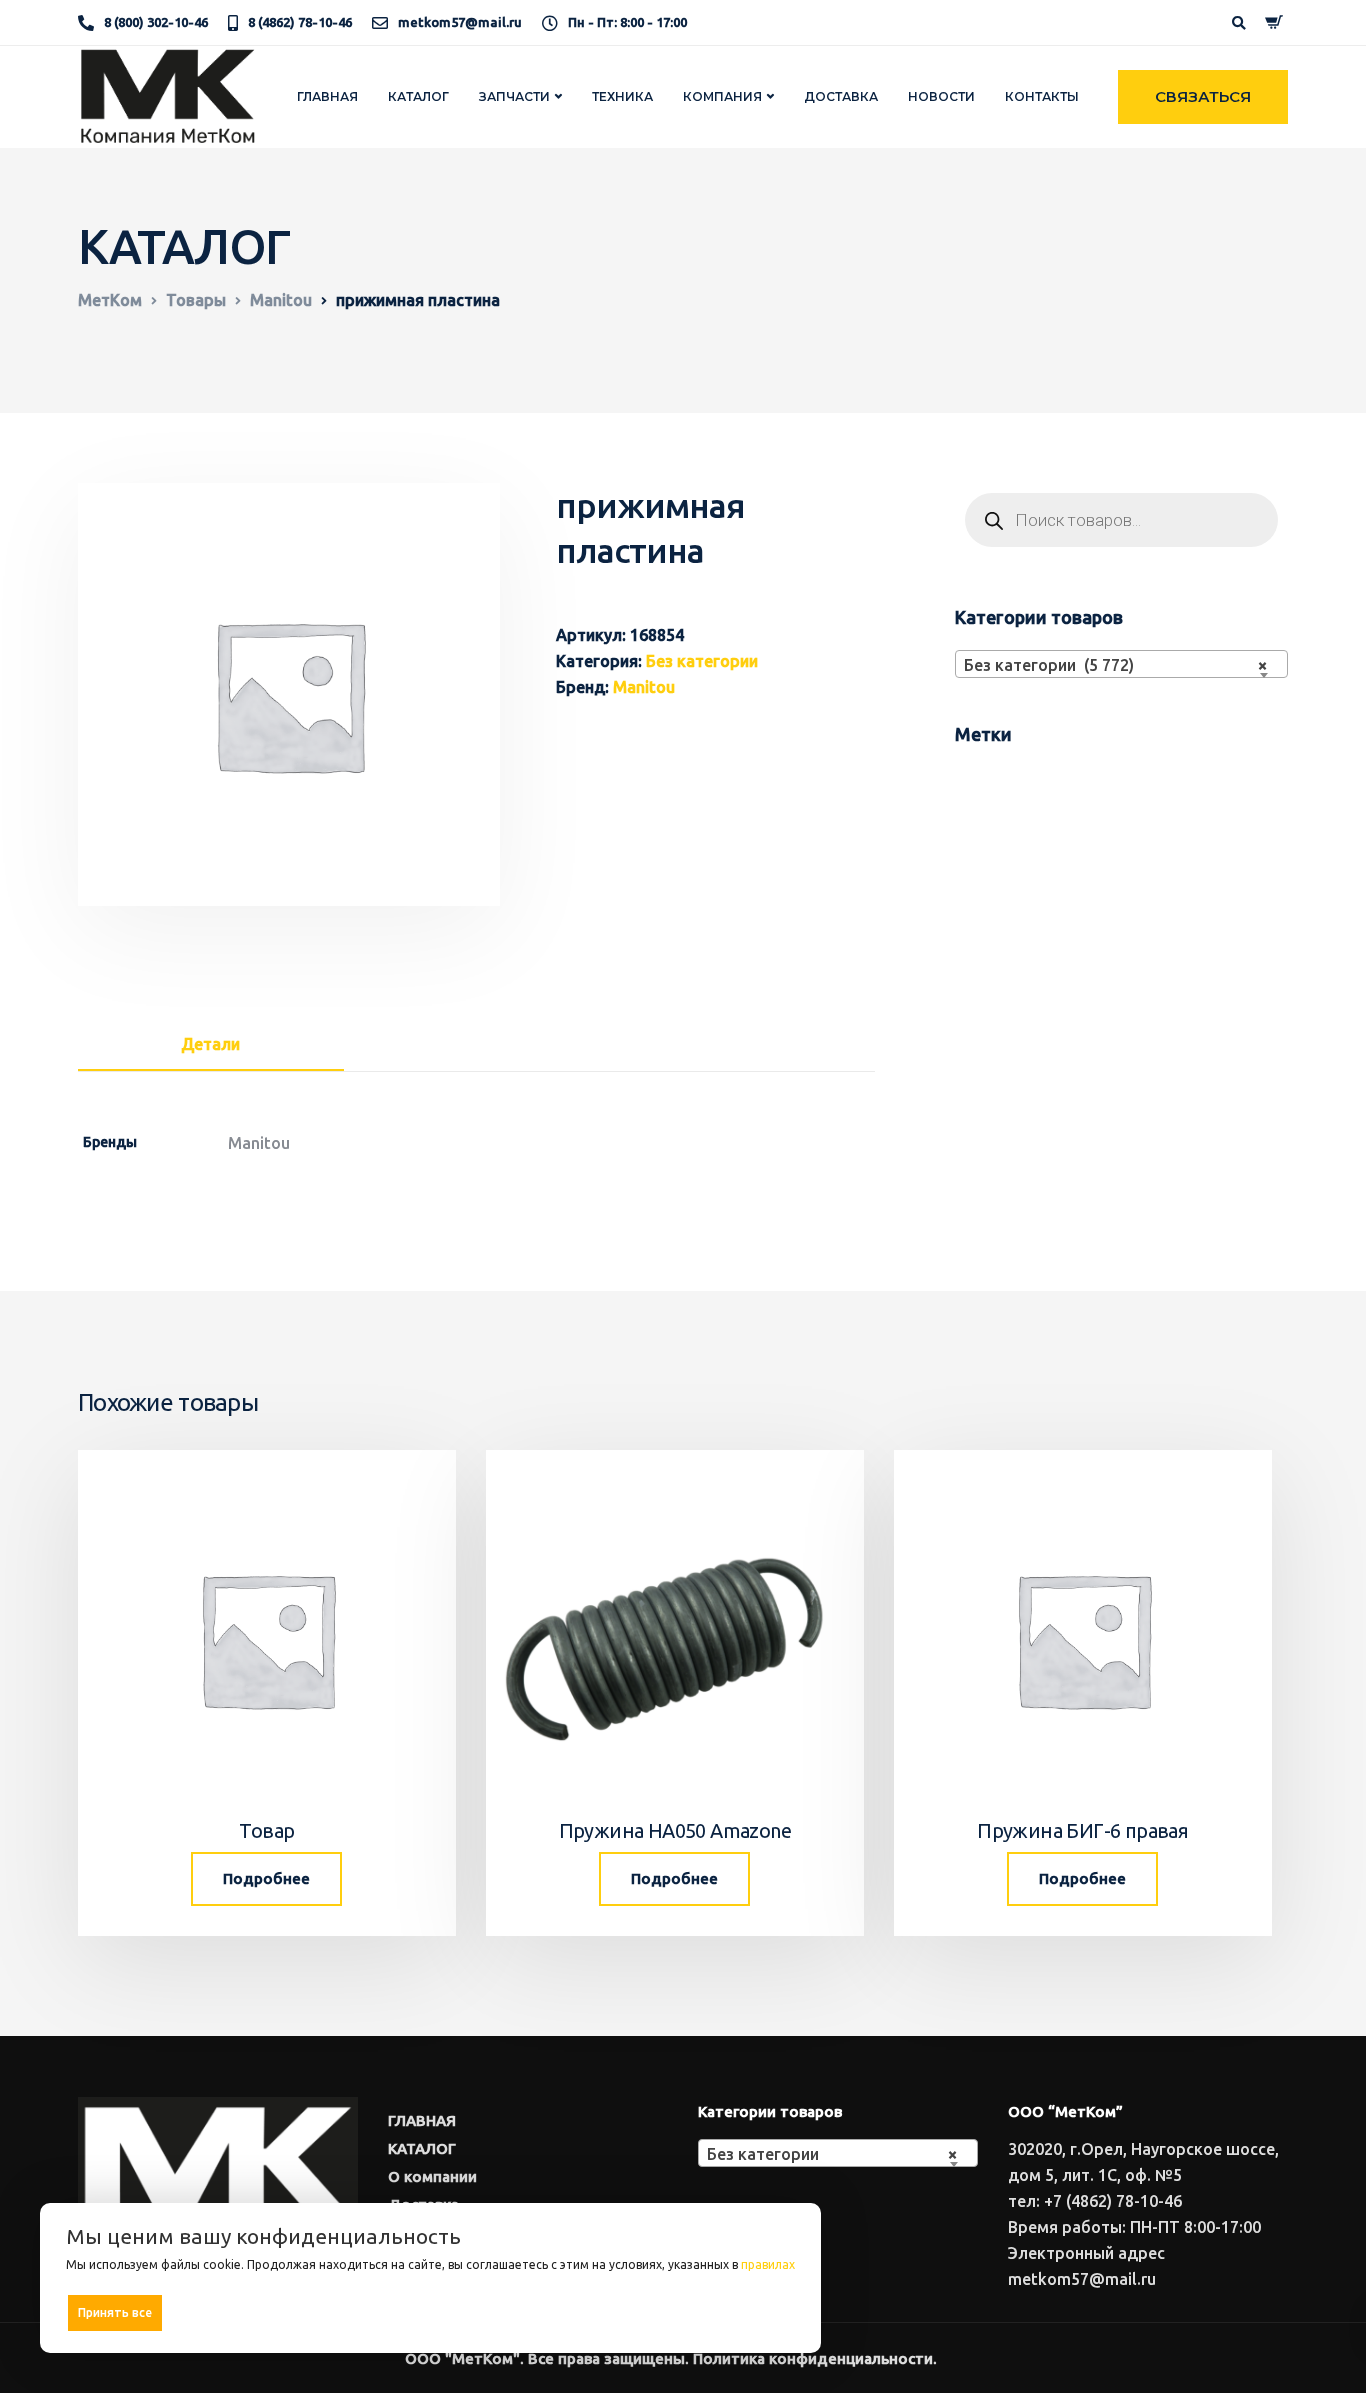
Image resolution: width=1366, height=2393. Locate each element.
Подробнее (266, 1878)
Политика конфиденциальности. (815, 2358)
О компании (432, 2176)
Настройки (752, 2311)
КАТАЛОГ (418, 96)
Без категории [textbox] (832, 2154)
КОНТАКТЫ (1042, 96)
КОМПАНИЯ (722, 96)
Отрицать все (437, 2312)
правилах (768, 2264)
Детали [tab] (210, 1044)
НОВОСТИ (941, 96)
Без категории (702, 661)
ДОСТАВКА (841, 96)
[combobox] (1121, 664)
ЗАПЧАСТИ (514, 96)
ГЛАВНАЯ (327, 96)
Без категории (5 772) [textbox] (1115, 665)
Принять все (115, 2312)
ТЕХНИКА (622, 96)
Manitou (644, 687)
